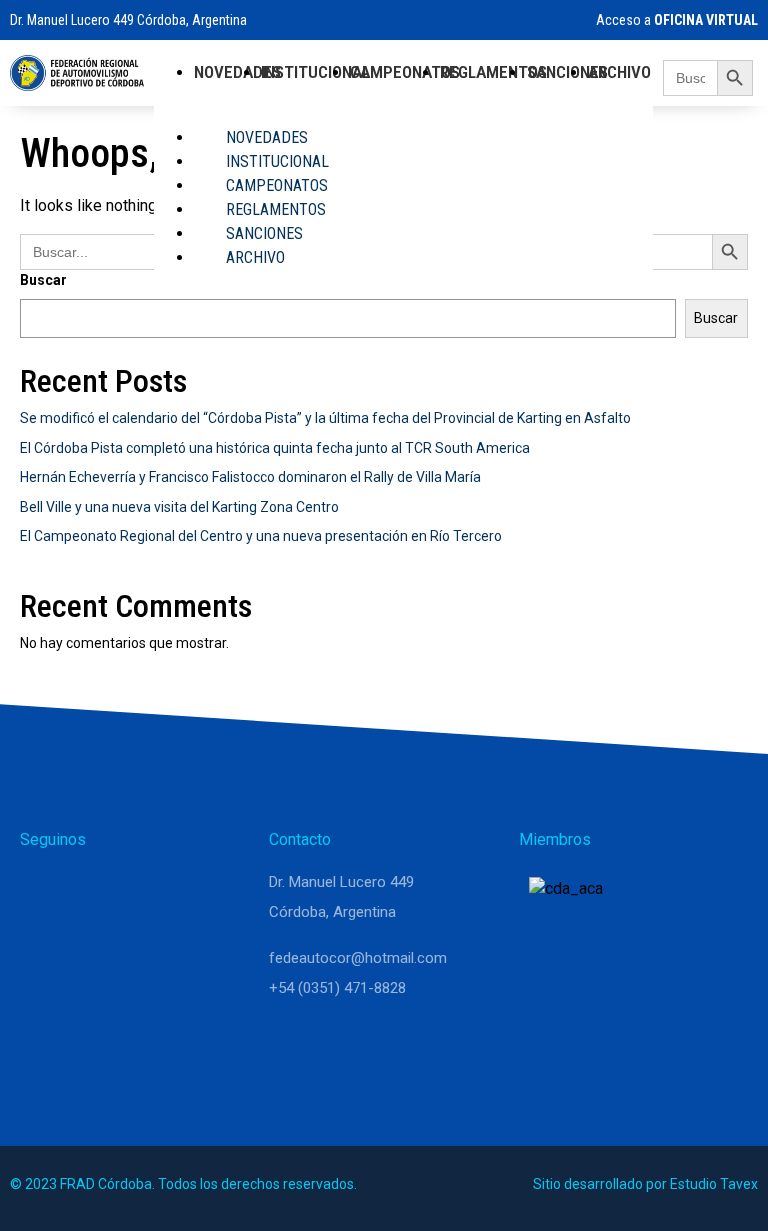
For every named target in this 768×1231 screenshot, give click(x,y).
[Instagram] (92, 891)
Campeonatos (405, 72)
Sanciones (567, 72)
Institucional (315, 72)
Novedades (237, 72)
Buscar (716, 318)
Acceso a (675, 20)
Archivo (619, 72)
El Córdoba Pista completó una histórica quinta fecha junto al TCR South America (275, 448)
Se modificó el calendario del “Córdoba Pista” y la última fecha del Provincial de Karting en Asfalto (325, 418)
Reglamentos (493, 72)
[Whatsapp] (44, 891)
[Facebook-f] (140, 891)
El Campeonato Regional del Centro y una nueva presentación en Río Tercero (261, 536)
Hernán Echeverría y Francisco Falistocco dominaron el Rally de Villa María (250, 477)
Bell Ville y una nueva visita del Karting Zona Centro (179, 507)
